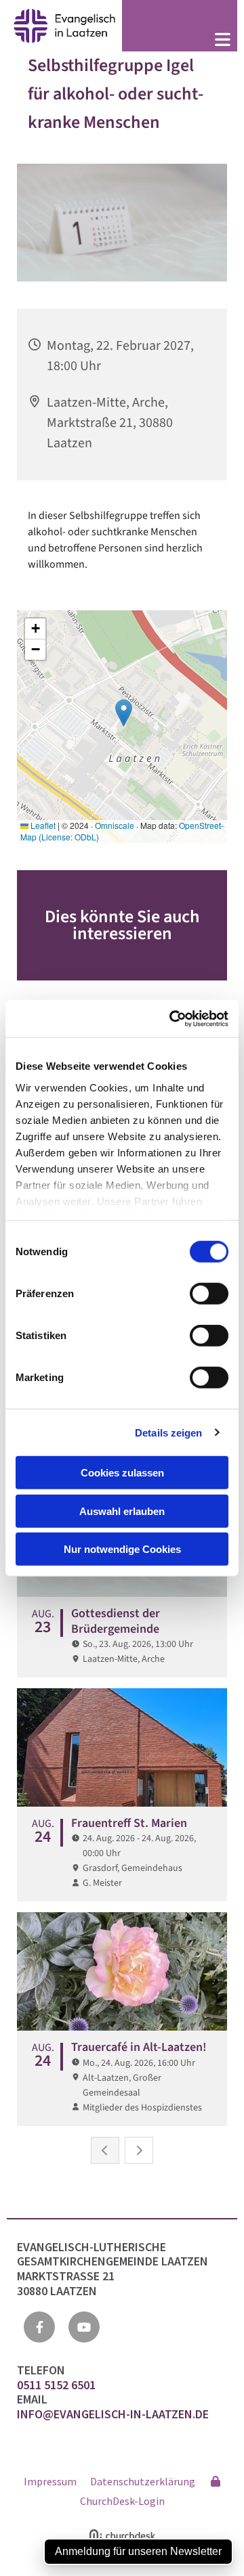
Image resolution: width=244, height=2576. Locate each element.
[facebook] (39, 2327)
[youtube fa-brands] (84, 2327)
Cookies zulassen (122, 1473)
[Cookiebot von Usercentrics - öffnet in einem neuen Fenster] (172, 1018)
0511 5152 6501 (58, 2385)
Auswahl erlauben (122, 1511)
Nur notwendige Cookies (122, 1549)
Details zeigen (168, 1432)
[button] (180, 41)
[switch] (209, 1294)
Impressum (50, 2481)
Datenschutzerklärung (143, 2481)
